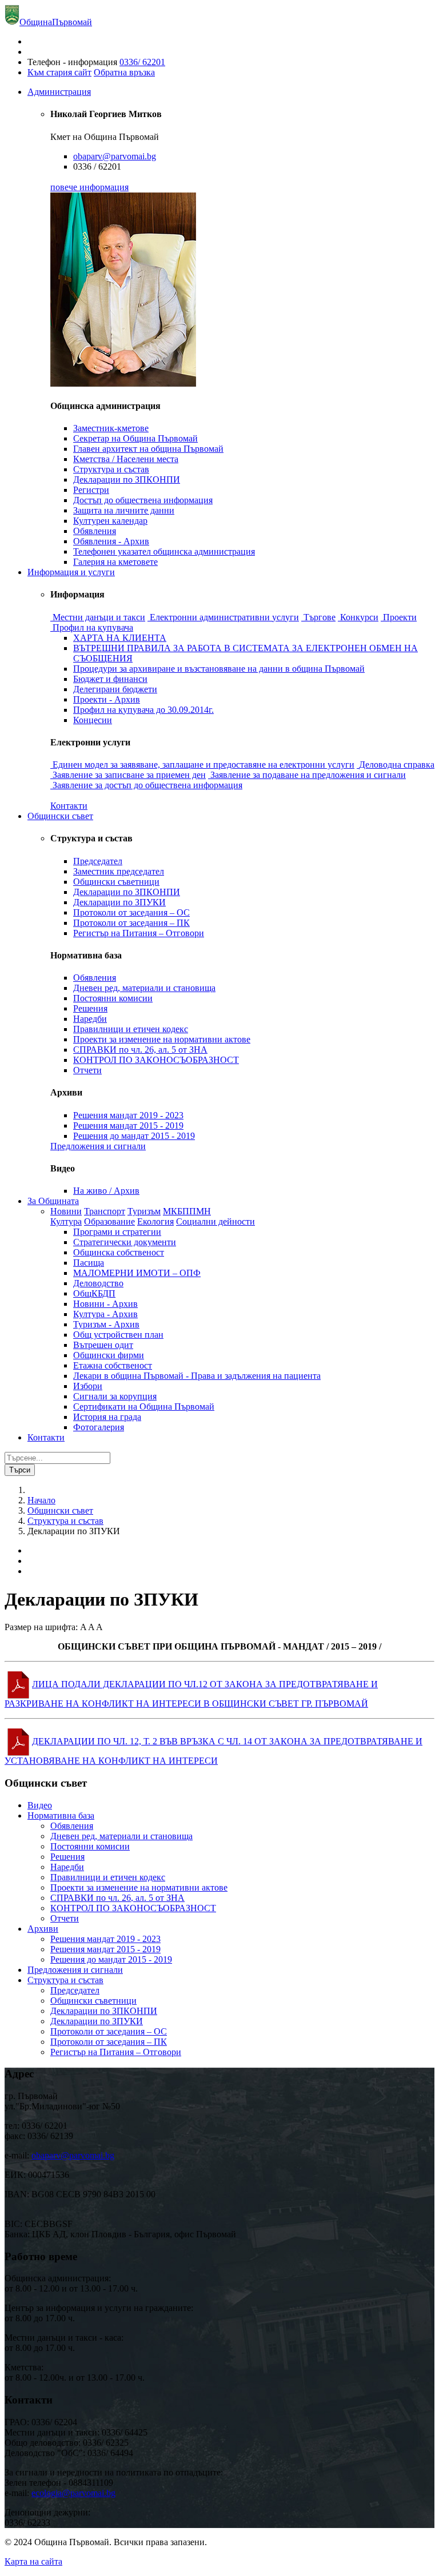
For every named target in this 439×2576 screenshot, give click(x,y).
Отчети (87, 1070)
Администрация (59, 92)
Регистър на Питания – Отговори (139, 933)
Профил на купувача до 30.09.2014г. (143, 710)
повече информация (89, 187)
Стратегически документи (125, 1242)
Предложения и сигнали (98, 1146)
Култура (66, 1221)
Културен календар (110, 521)
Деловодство (98, 1283)
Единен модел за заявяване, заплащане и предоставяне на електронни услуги (203, 765)
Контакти (69, 806)
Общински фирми (109, 1355)
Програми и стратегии (117, 1232)
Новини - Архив (105, 1304)
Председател (98, 861)
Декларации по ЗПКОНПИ (127, 480)
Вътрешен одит (103, 1345)
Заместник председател (119, 871)
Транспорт (105, 1211)
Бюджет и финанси (110, 679)
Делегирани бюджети (115, 689)
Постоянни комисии (113, 998)
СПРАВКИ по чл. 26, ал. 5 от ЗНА (140, 1050)
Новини (66, 1211)
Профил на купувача (93, 627)
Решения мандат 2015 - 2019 (128, 1126)
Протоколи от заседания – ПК (131, 923)
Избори (88, 1386)
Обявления (95, 531)
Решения (90, 1008)
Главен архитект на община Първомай (148, 449)
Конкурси (359, 617)
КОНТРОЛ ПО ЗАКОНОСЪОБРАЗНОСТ (156, 1060)
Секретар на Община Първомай (135, 438)
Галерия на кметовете (115, 562)
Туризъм (144, 1211)
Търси (20, 1470)
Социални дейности (215, 1221)
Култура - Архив (105, 1314)
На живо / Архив (106, 1191)
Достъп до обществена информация (143, 500)
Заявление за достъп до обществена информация (147, 785)
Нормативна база (61, 1815)
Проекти (400, 617)
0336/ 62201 (142, 62)
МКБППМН (187, 1211)
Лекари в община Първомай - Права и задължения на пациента (197, 1376)
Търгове (320, 617)
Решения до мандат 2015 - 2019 (134, 1136)
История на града (107, 1417)
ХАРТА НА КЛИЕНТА (120, 638)
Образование (109, 1221)
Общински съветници (116, 882)
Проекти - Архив (107, 699)
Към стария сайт (59, 72)
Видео (40, 1805)
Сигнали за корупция (115, 1396)
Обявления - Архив (111, 541)
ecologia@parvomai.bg (73, 2493)
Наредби (90, 1019)
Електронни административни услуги (224, 617)
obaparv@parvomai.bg (115, 156)
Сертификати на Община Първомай (144, 1407)
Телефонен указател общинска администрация (164, 551)
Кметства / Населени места (126, 459)
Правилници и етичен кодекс (131, 1029)
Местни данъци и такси (99, 617)
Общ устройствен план (118, 1335)
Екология (155, 1221)
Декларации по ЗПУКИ (119, 902)
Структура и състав (111, 469)
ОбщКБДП (94, 1293)
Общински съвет (60, 816)
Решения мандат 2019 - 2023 (128, 1115)
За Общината (53, 1201)
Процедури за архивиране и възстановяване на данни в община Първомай (219, 669)
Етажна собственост (113, 1365)
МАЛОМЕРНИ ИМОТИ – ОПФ (137, 1273)
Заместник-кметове (111, 428)
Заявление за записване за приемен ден (129, 775)
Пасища (89, 1263)
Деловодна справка (397, 765)
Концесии (93, 720)
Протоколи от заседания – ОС (131, 912)
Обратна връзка (124, 72)
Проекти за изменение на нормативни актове (162, 1039)
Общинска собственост (119, 1252)
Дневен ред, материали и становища (144, 988)
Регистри (91, 490)
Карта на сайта (33, 2561)
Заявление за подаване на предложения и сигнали (308, 775)
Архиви (43, 1929)
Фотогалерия (99, 1427)
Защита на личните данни (124, 510)
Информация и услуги (71, 572)
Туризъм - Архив (106, 1324)
